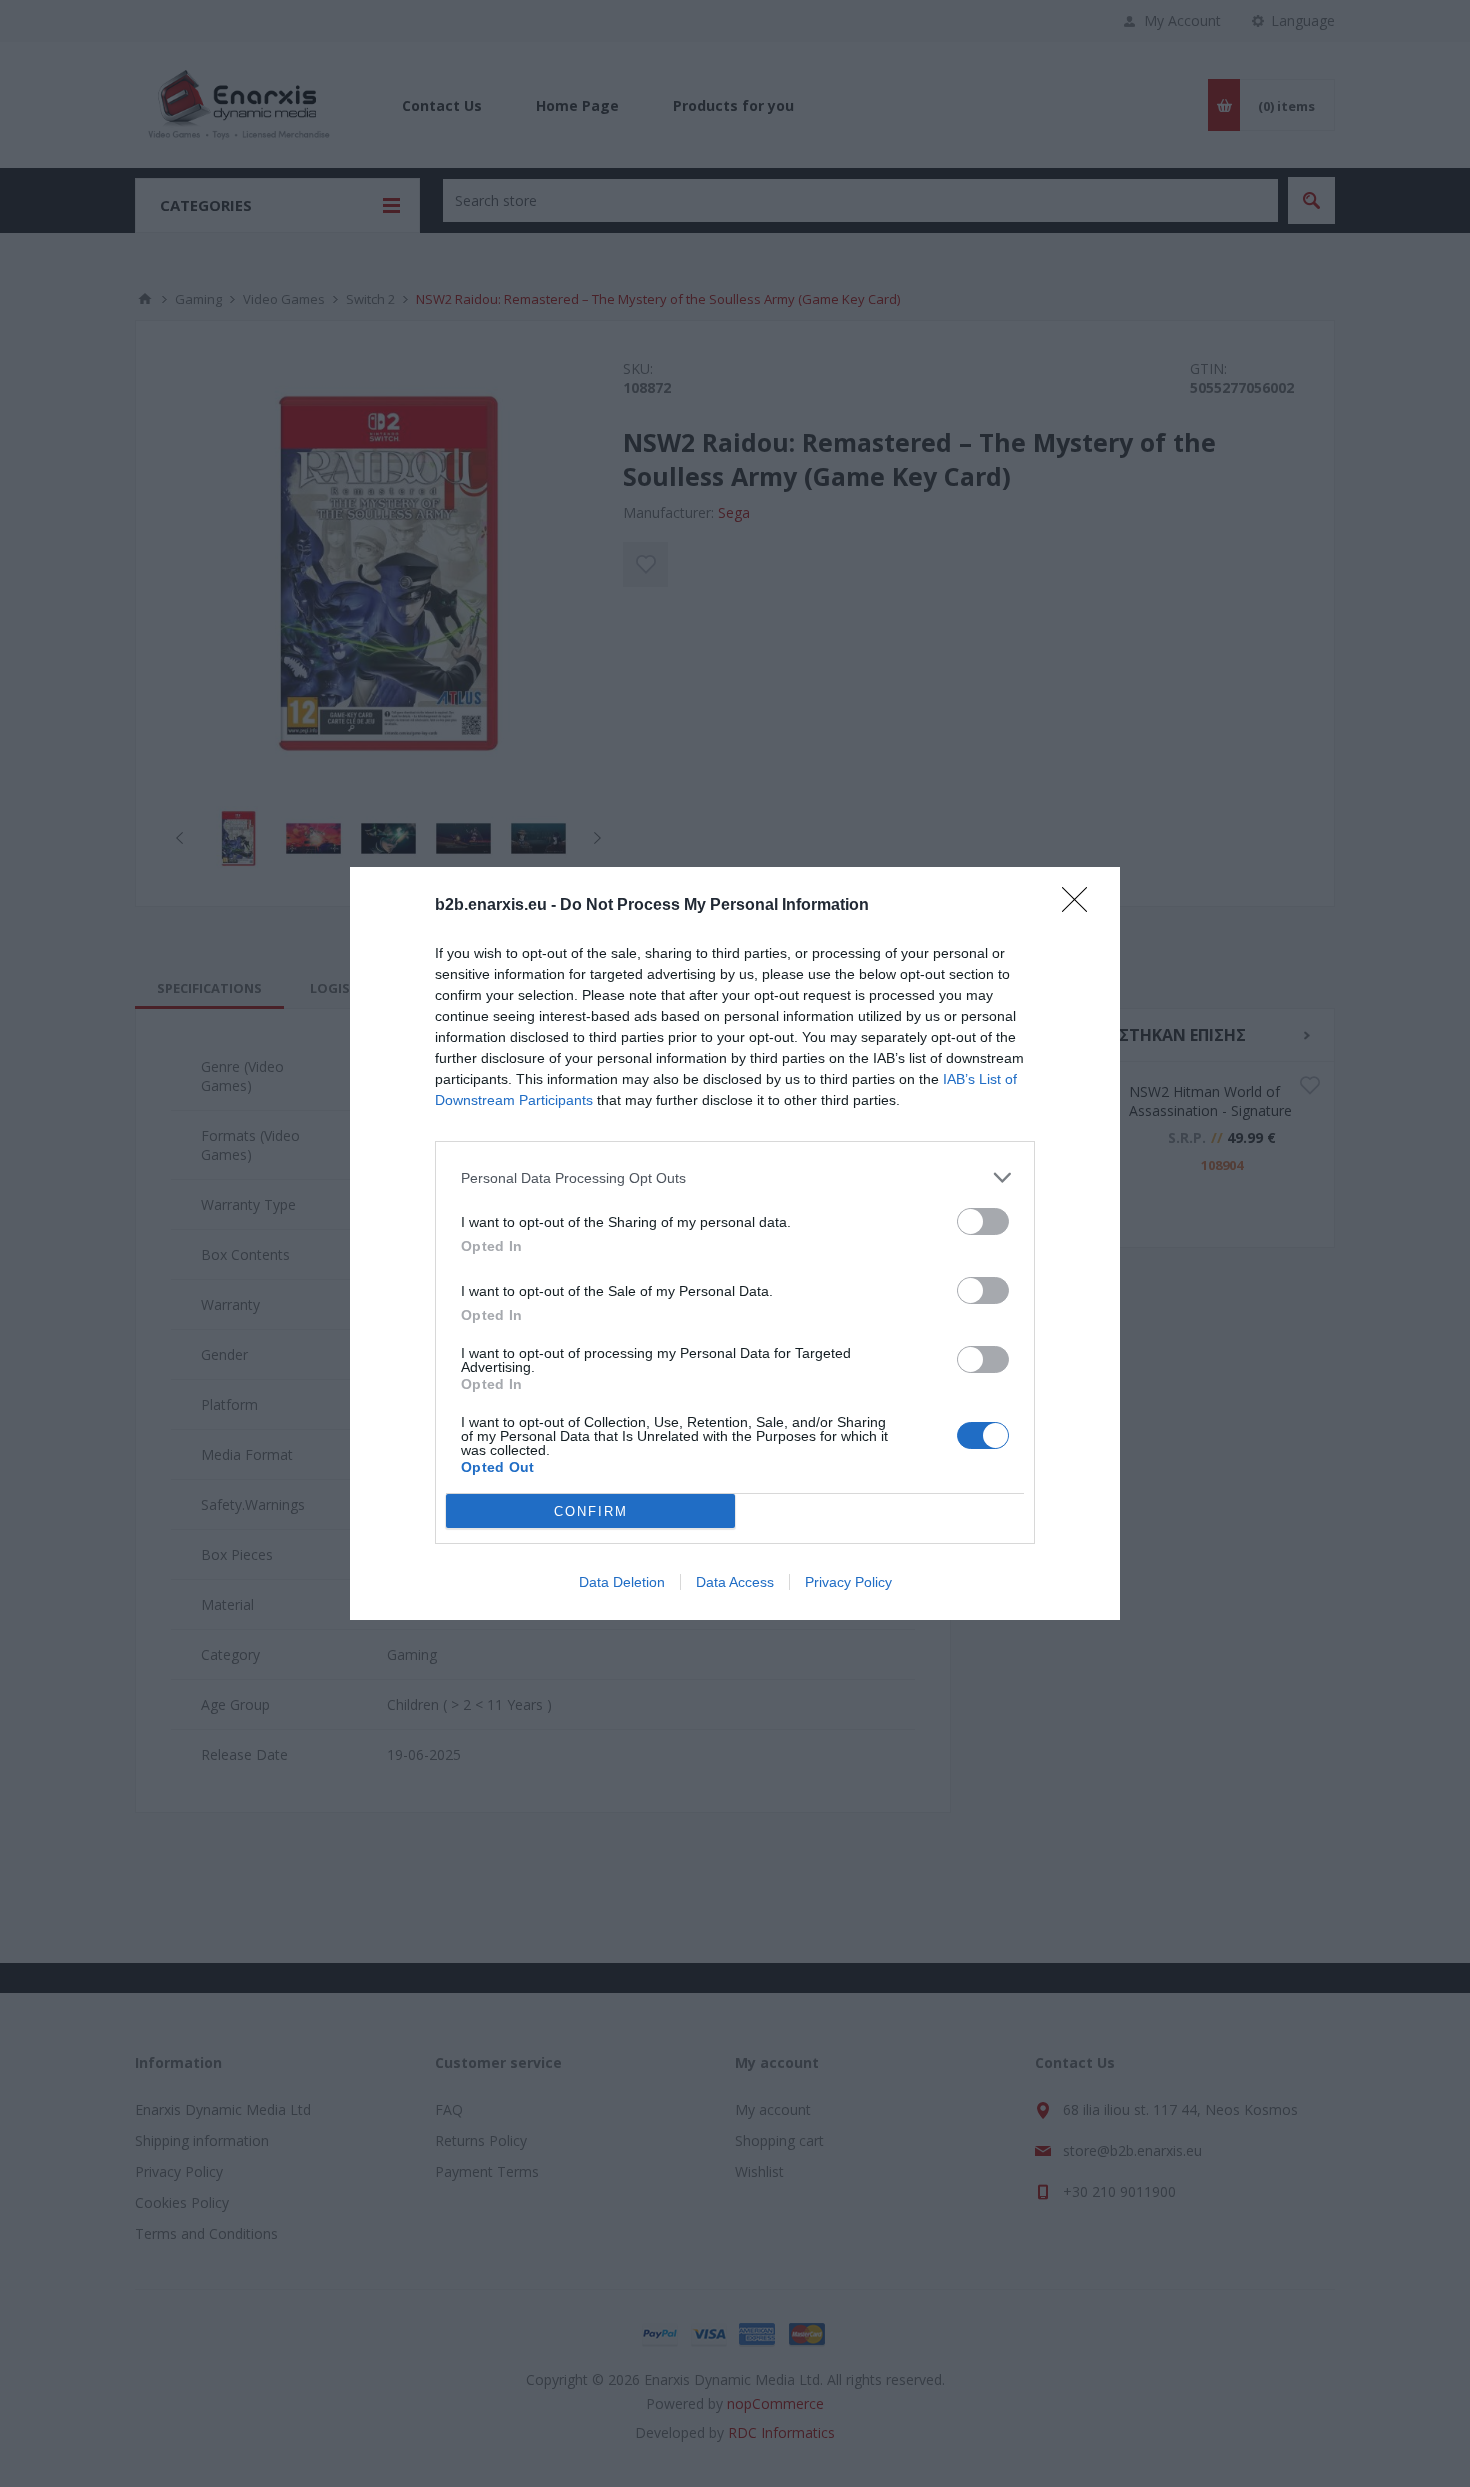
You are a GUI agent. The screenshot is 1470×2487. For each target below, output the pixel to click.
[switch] (983, 1221)
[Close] (1081, 906)
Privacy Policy (848, 1582)
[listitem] (735, 1177)
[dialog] (735, 1243)
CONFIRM (591, 1511)
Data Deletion (622, 1582)
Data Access (735, 1582)
